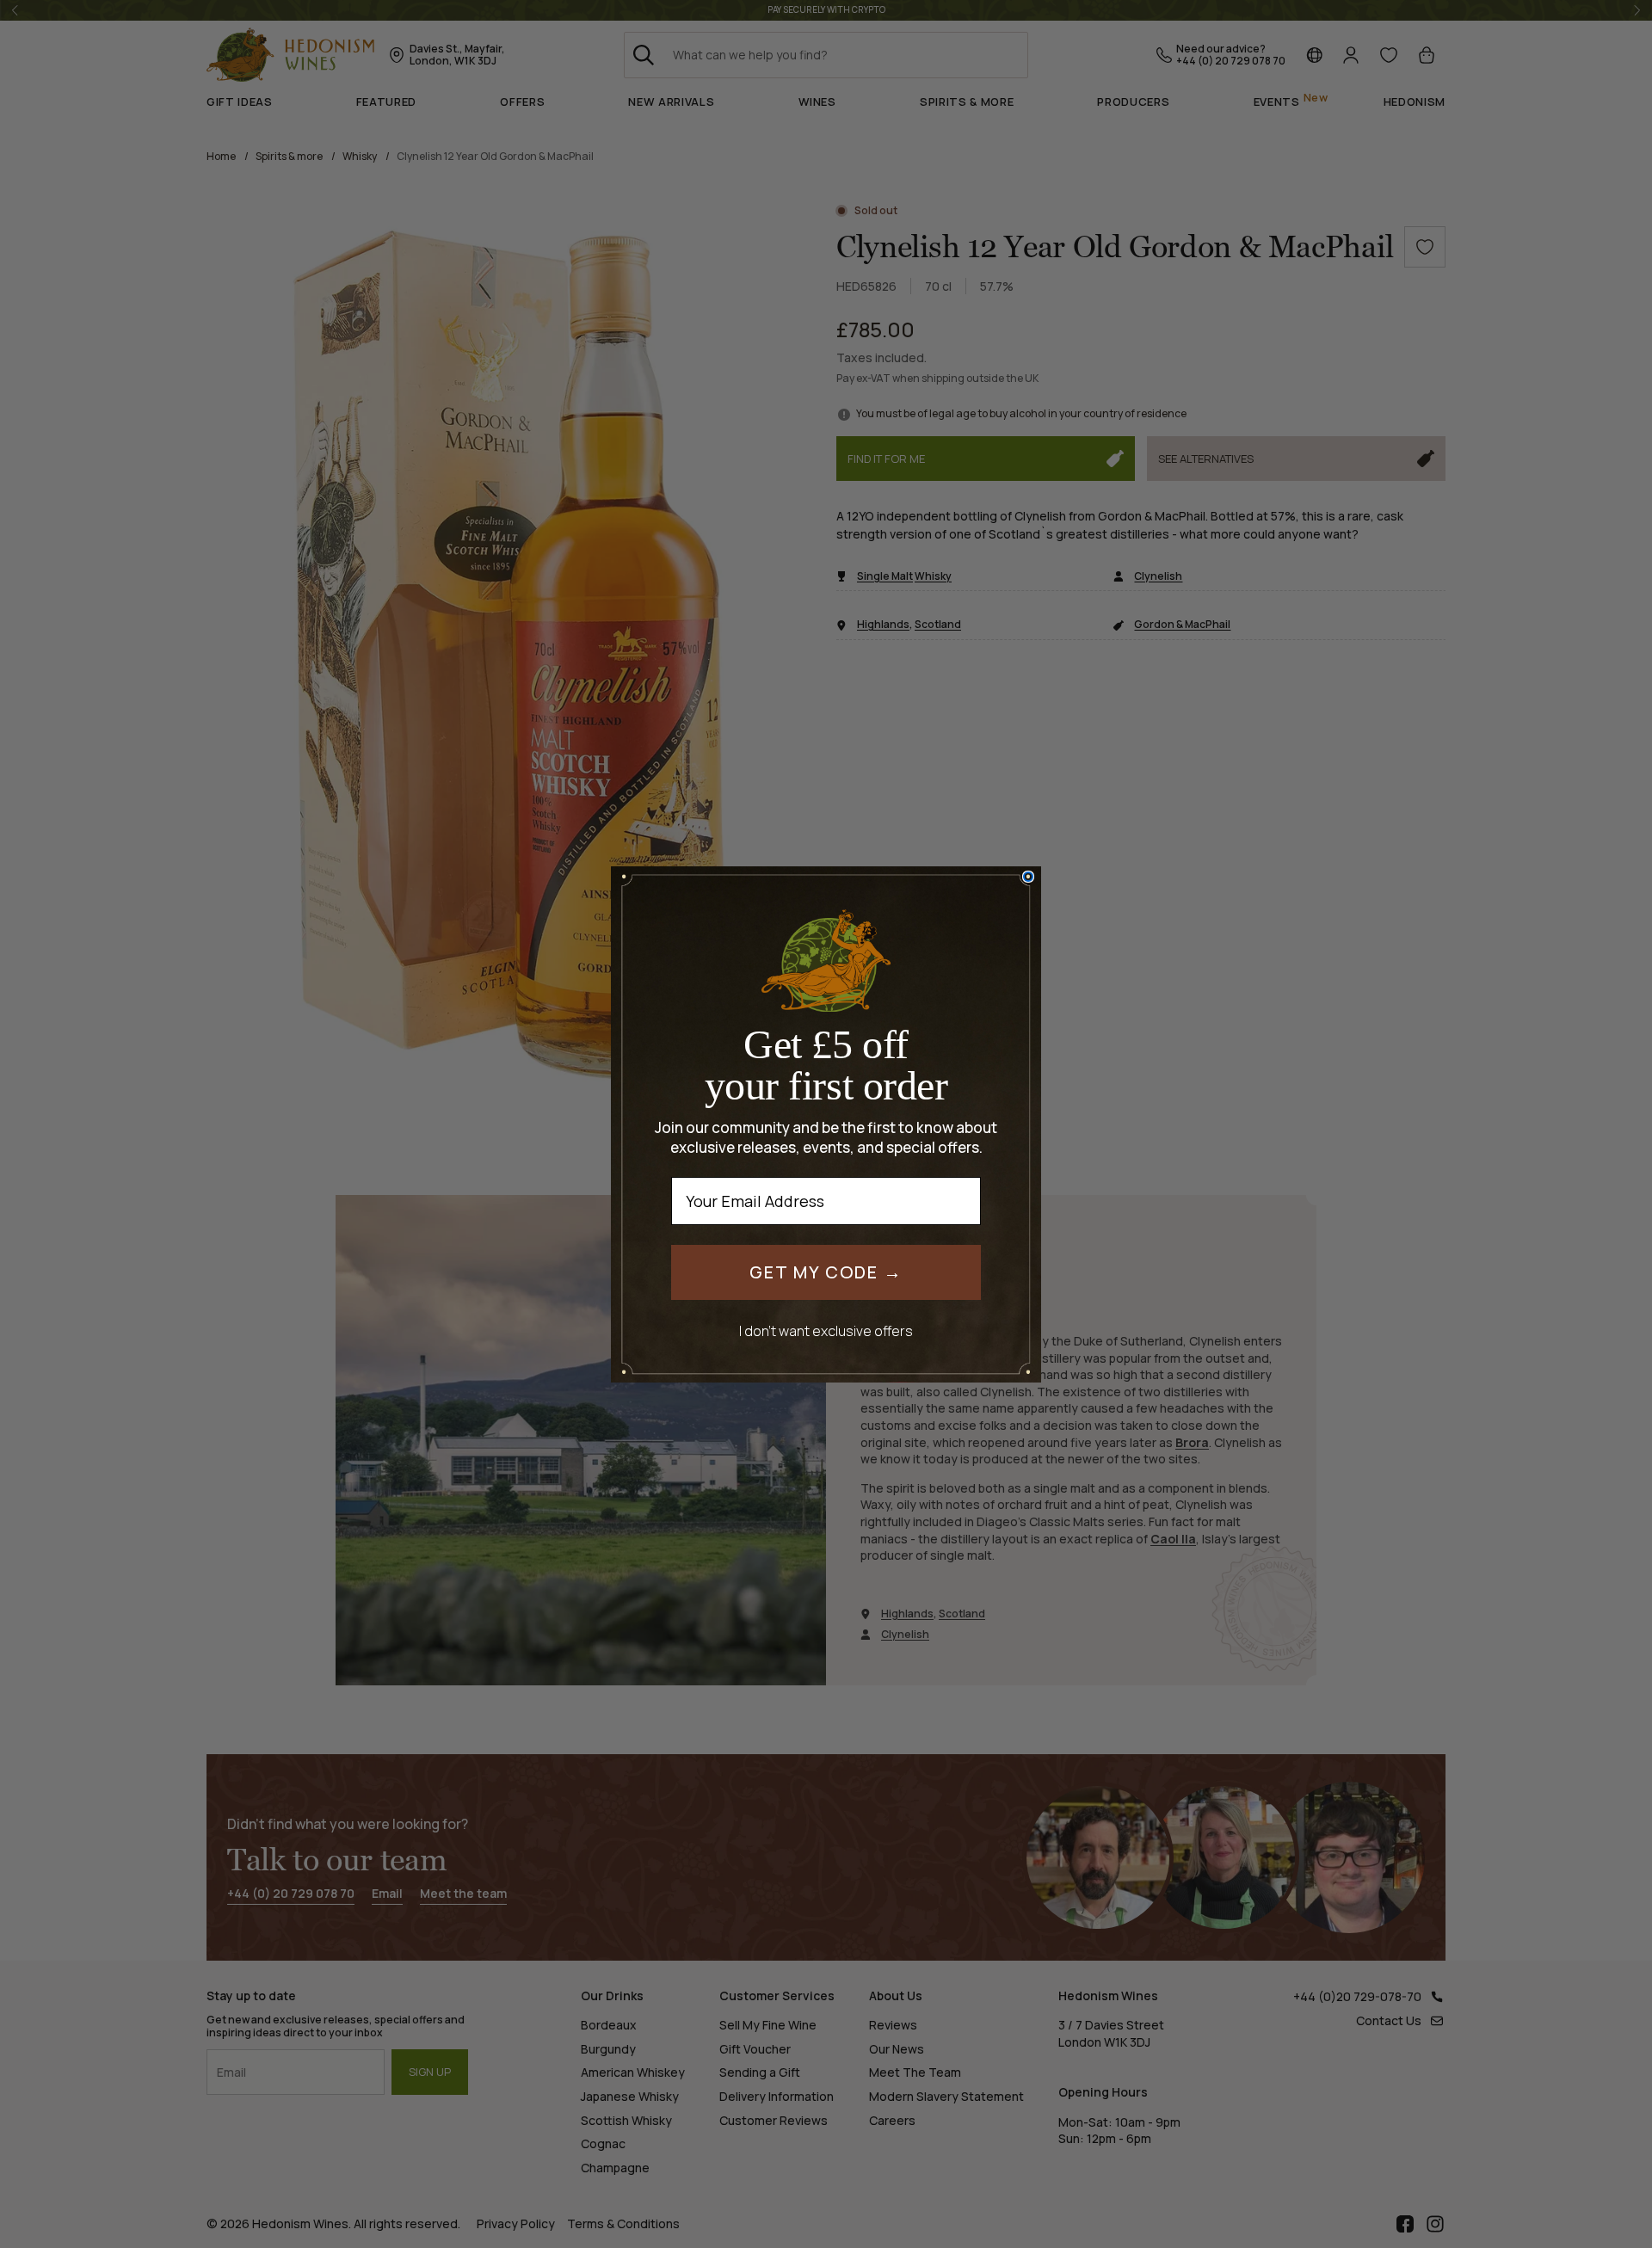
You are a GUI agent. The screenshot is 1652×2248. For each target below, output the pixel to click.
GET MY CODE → (826, 1272)
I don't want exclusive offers (826, 1330)
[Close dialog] (1028, 877)
